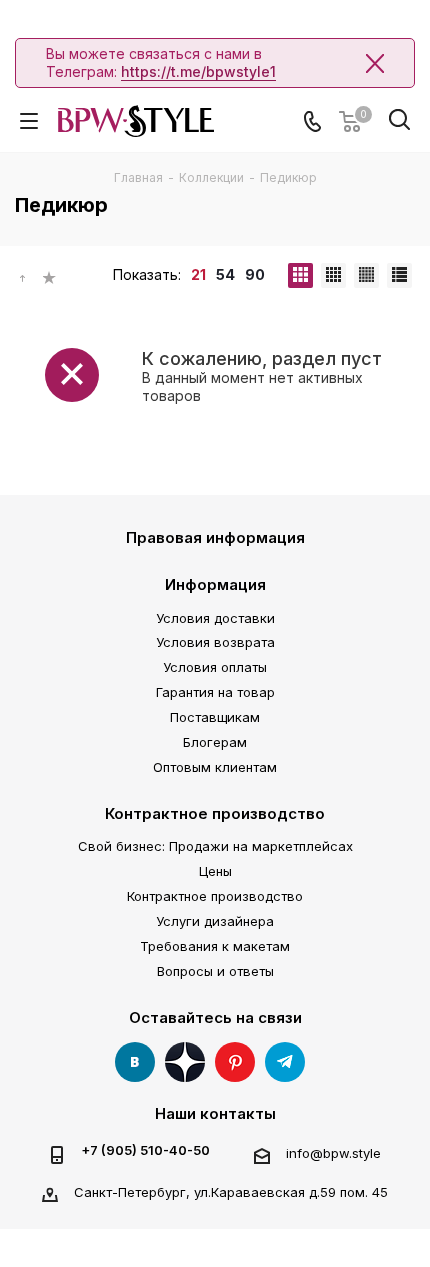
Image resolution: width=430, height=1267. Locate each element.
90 (255, 274)
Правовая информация (215, 537)
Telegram (285, 1062)
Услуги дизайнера (215, 921)
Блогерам (215, 742)
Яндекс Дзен (185, 1062)
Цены (215, 871)
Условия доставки (215, 618)
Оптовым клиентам (215, 767)
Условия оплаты (215, 667)
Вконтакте (135, 1062)
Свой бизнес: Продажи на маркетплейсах (215, 846)
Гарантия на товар (215, 692)
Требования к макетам (215, 946)
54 (225, 274)
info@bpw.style (333, 1153)
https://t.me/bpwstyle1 (198, 71)
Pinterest (235, 1062)
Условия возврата (215, 642)
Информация (215, 584)
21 (198, 274)
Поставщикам (215, 717)
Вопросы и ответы (215, 971)
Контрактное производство (215, 813)
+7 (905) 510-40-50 (145, 1150)
